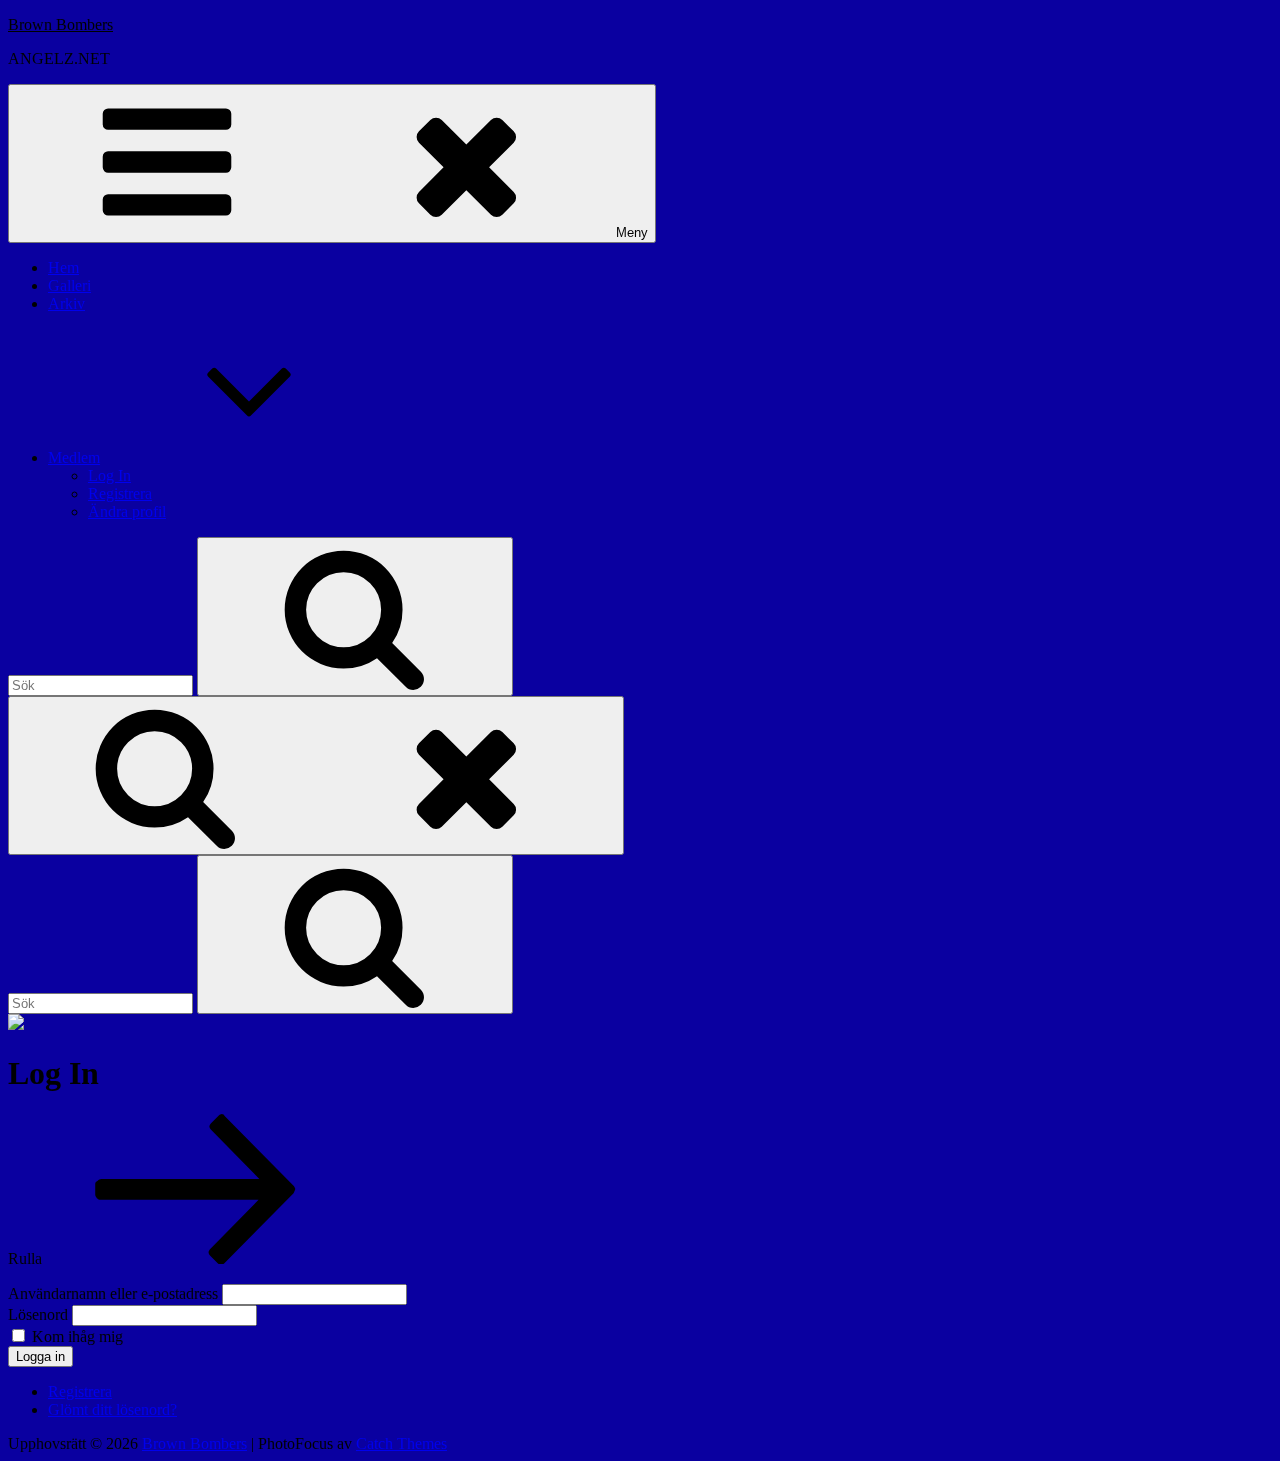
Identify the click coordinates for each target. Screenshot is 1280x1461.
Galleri (69, 285)
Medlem (74, 457)
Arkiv (66, 303)
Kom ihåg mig (77, 1336)
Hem (63, 267)
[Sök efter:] (102, 684)
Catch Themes (401, 1443)
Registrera (120, 493)
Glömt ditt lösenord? (112, 1409)
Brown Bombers (60, 24)
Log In (109, 475)
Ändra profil (127, 511)
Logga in (40, 1356)
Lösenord (38, 1314)
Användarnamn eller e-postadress (113, 1293)
